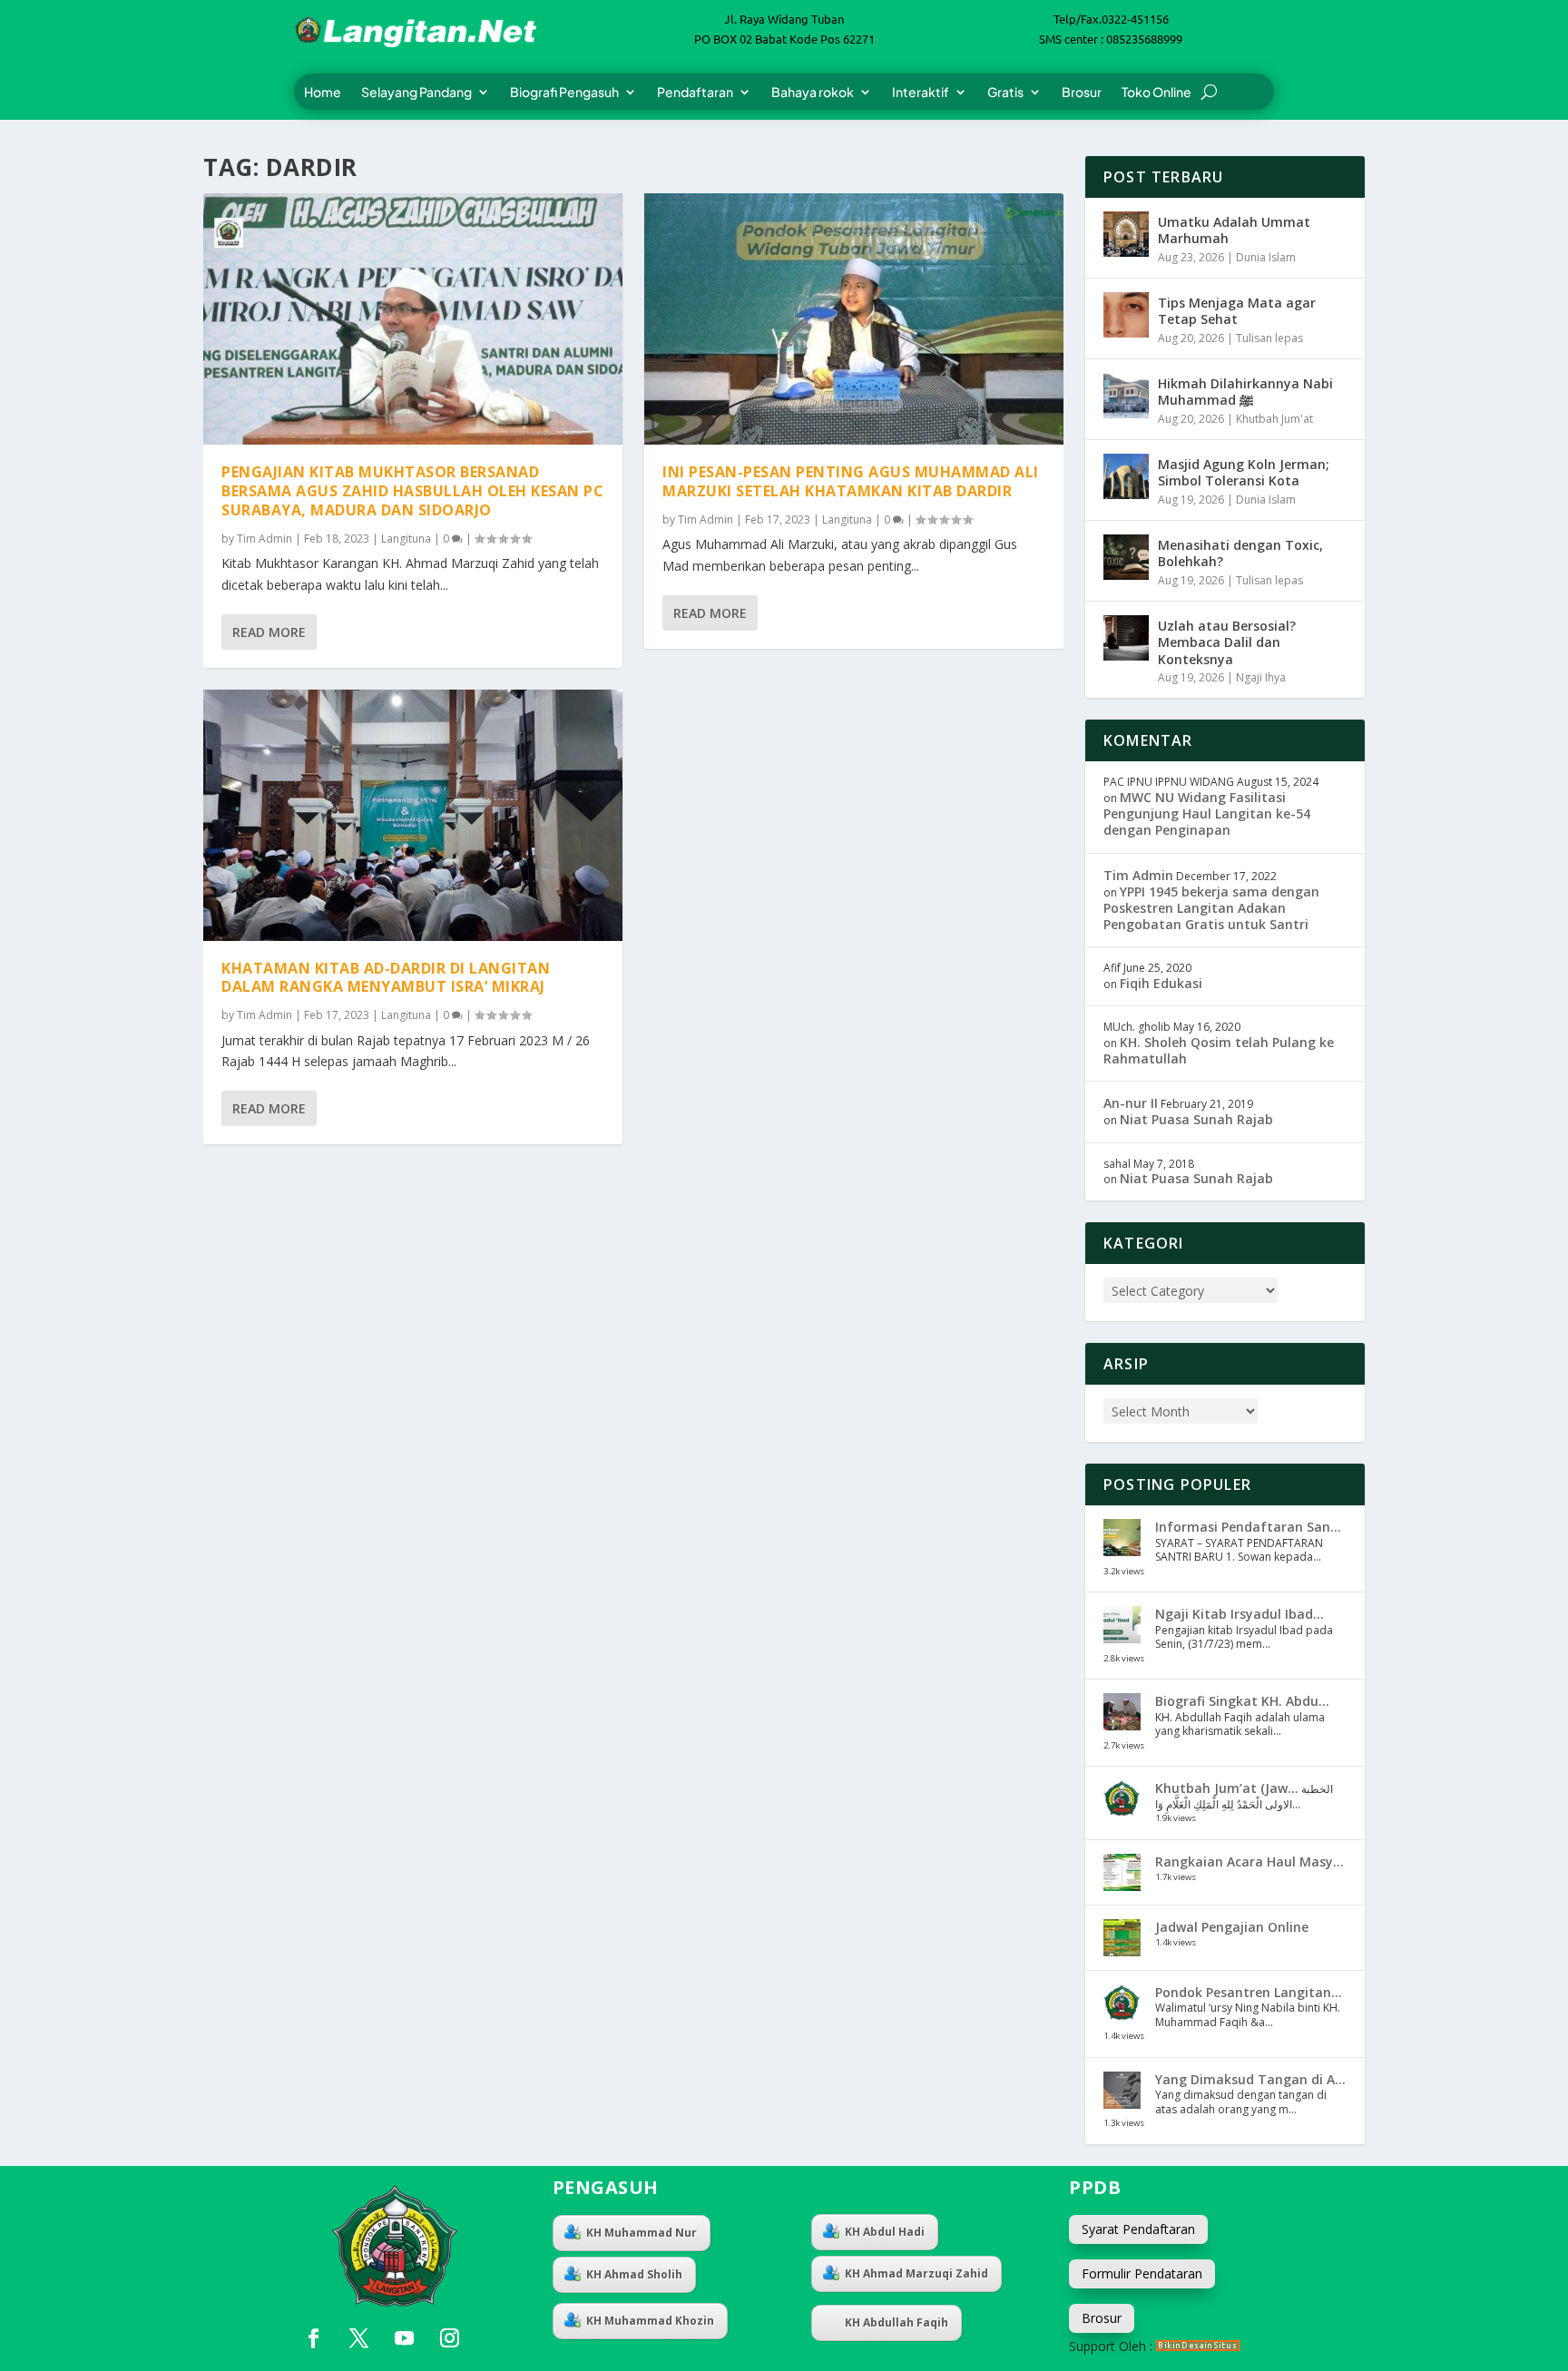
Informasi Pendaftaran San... (1248, 1527)
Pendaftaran (695, 93)
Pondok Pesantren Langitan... (1249, 1992)
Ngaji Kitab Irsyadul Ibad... (1240, 1614)
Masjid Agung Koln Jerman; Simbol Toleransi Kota (1244, 472)
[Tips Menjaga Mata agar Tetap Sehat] (1126, 315)
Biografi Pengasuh (564, 93)
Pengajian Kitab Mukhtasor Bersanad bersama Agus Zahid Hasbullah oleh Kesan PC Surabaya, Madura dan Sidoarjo (412, 491)
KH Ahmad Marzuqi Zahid (916, 2273)
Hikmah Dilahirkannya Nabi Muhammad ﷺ (1245, 392)
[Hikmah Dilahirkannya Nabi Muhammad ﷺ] (1126, 396)
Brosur (1082, 93)
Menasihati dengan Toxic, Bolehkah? (1240, 553)
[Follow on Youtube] (404, 2338)
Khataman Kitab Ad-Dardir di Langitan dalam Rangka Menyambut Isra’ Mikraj (386, 978)
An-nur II (1131, 1103)
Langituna (406, 539)
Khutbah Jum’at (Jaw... (1227, 1788)
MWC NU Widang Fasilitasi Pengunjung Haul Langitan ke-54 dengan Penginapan (1207, 813)
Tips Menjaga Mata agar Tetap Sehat (1237, 311)
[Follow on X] (358, 2338)
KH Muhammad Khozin (650, 2321)
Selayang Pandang (416, 93)
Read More (269, 632)
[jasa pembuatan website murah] (1198, 2346)
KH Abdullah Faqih (897, 2322)
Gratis (1005, 93)
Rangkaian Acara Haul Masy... (1249, 1862)
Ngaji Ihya (1261, 677)
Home (323, 93)
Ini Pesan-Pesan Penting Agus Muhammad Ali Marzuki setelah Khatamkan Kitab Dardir (851, 481)
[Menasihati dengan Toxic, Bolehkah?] (1126, 557)
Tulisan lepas (1269, 338)
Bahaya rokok (813, 93)
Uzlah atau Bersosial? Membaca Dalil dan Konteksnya (1227, 642)
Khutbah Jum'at (1274, 419)
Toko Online (1156, 93)
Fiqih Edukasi (1161, 983)
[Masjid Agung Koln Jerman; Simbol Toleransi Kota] (1126, 476)
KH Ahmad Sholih (634, 2274)
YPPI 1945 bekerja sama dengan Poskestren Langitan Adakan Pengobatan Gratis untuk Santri (1211, 908)
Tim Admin (265, 539)
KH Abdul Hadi (885, 2232)
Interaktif (921, 93)
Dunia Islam (1266, 257)
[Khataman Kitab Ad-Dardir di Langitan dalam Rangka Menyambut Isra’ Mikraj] (413, 815)
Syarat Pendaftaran (1138, 2229)
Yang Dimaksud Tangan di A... (1250, 2079)
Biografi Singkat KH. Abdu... (1242, 1701)
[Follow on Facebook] (313, 2338)
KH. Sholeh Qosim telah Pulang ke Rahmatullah (1219, 1050)
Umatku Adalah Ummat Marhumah (1234, 230)
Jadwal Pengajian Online (1232, 1927)
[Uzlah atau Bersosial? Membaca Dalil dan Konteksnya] (1126, 638)
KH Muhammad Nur (642, 2233)
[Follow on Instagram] (449, 2338)
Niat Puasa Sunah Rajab (1196, 1119)
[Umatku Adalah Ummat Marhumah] (1126, 234)
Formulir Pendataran (1142, 2273)
